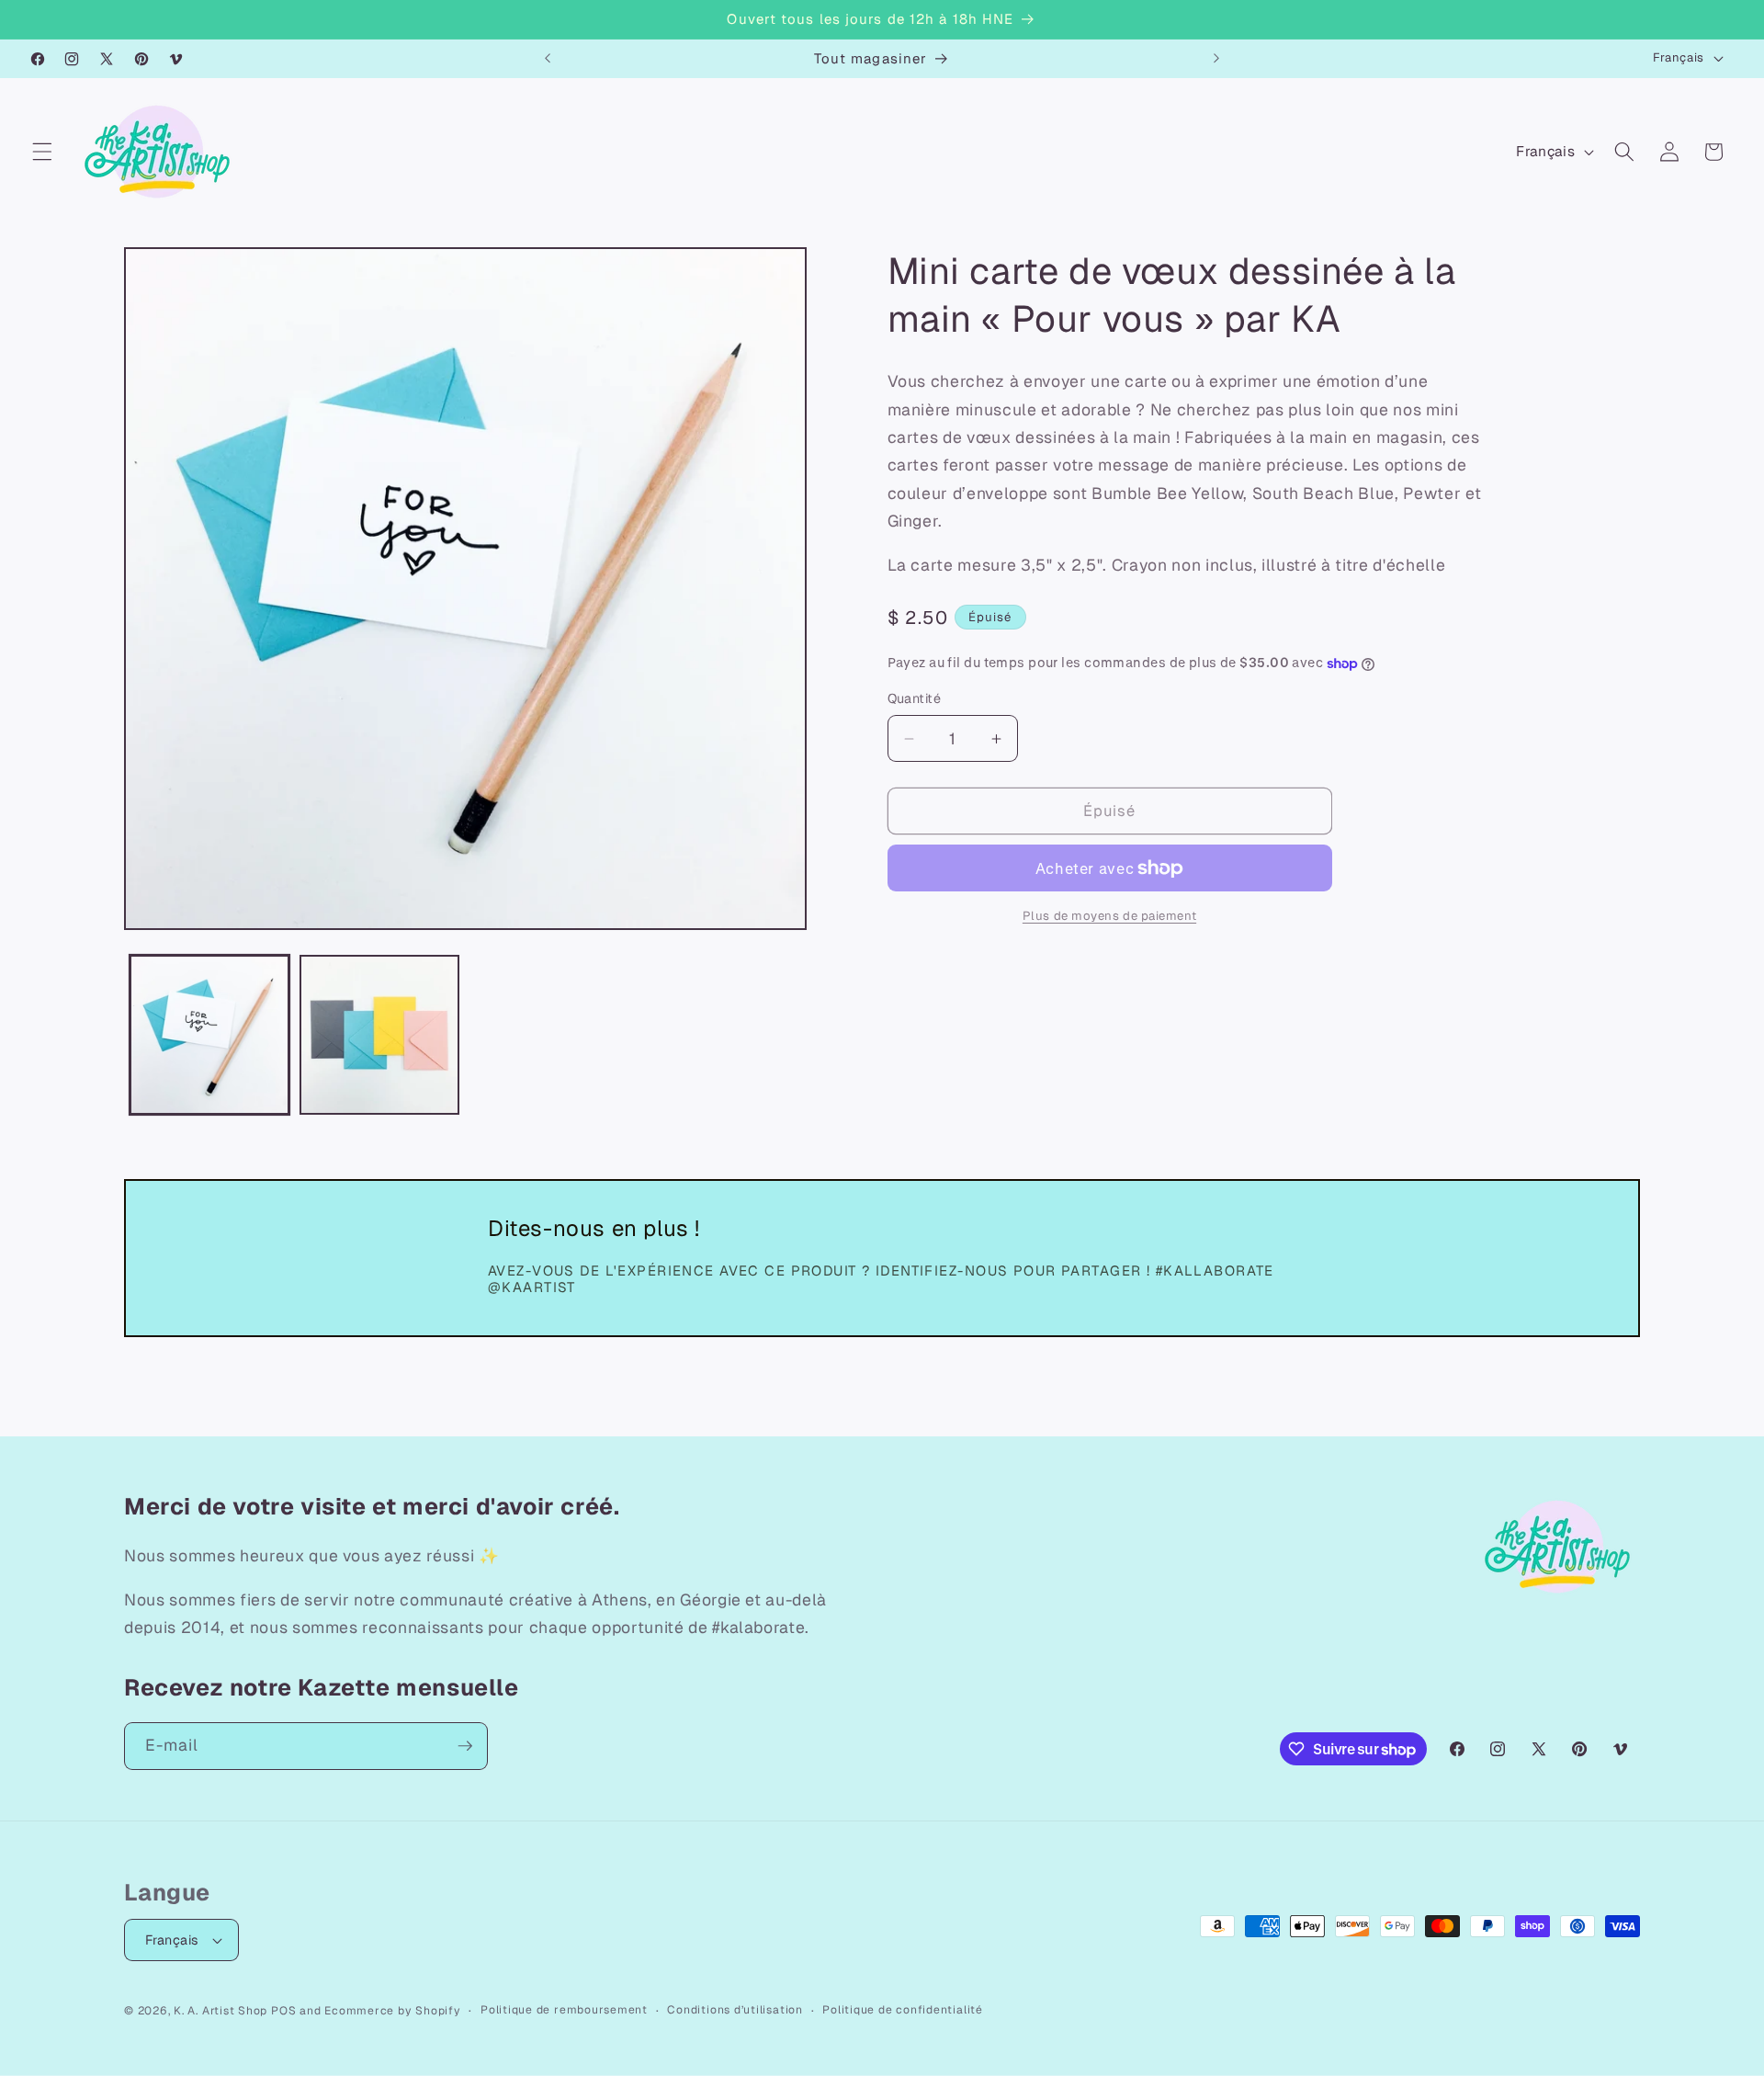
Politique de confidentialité (903, 2010)
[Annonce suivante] (1216, 59)
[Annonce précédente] (548, 59)
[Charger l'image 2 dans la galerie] (379, 1035)
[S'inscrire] (465, 1746)
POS (283, 2011)
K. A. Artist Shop (220, 2011)
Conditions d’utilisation (735, 2010)
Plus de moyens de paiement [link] (1109, 917)
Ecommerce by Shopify (392, 2011)
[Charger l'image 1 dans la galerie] (209, 1035)
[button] (42, 152)
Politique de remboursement (564, 2010)
